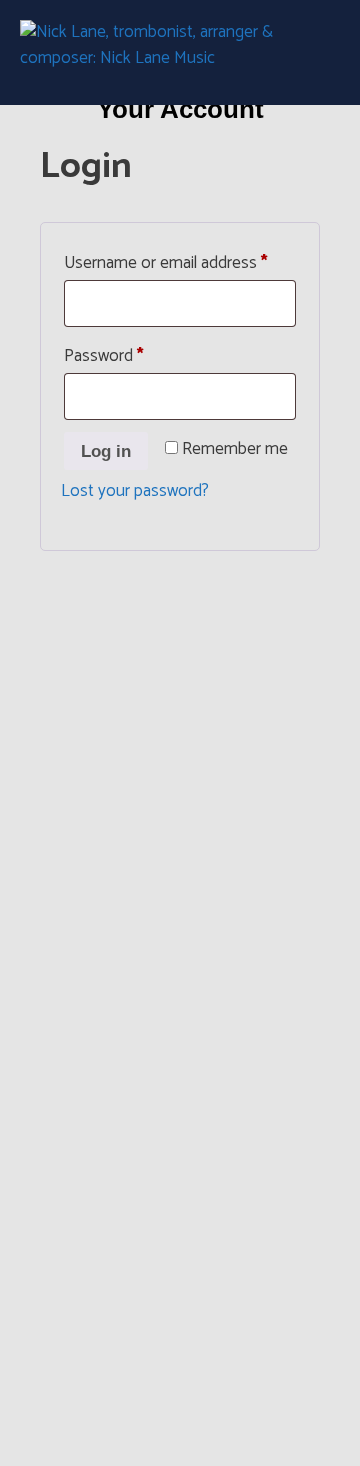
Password (135, 354)
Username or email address (180, 261)
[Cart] (317, 53)
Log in (106, 451)
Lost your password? (135, 491)
